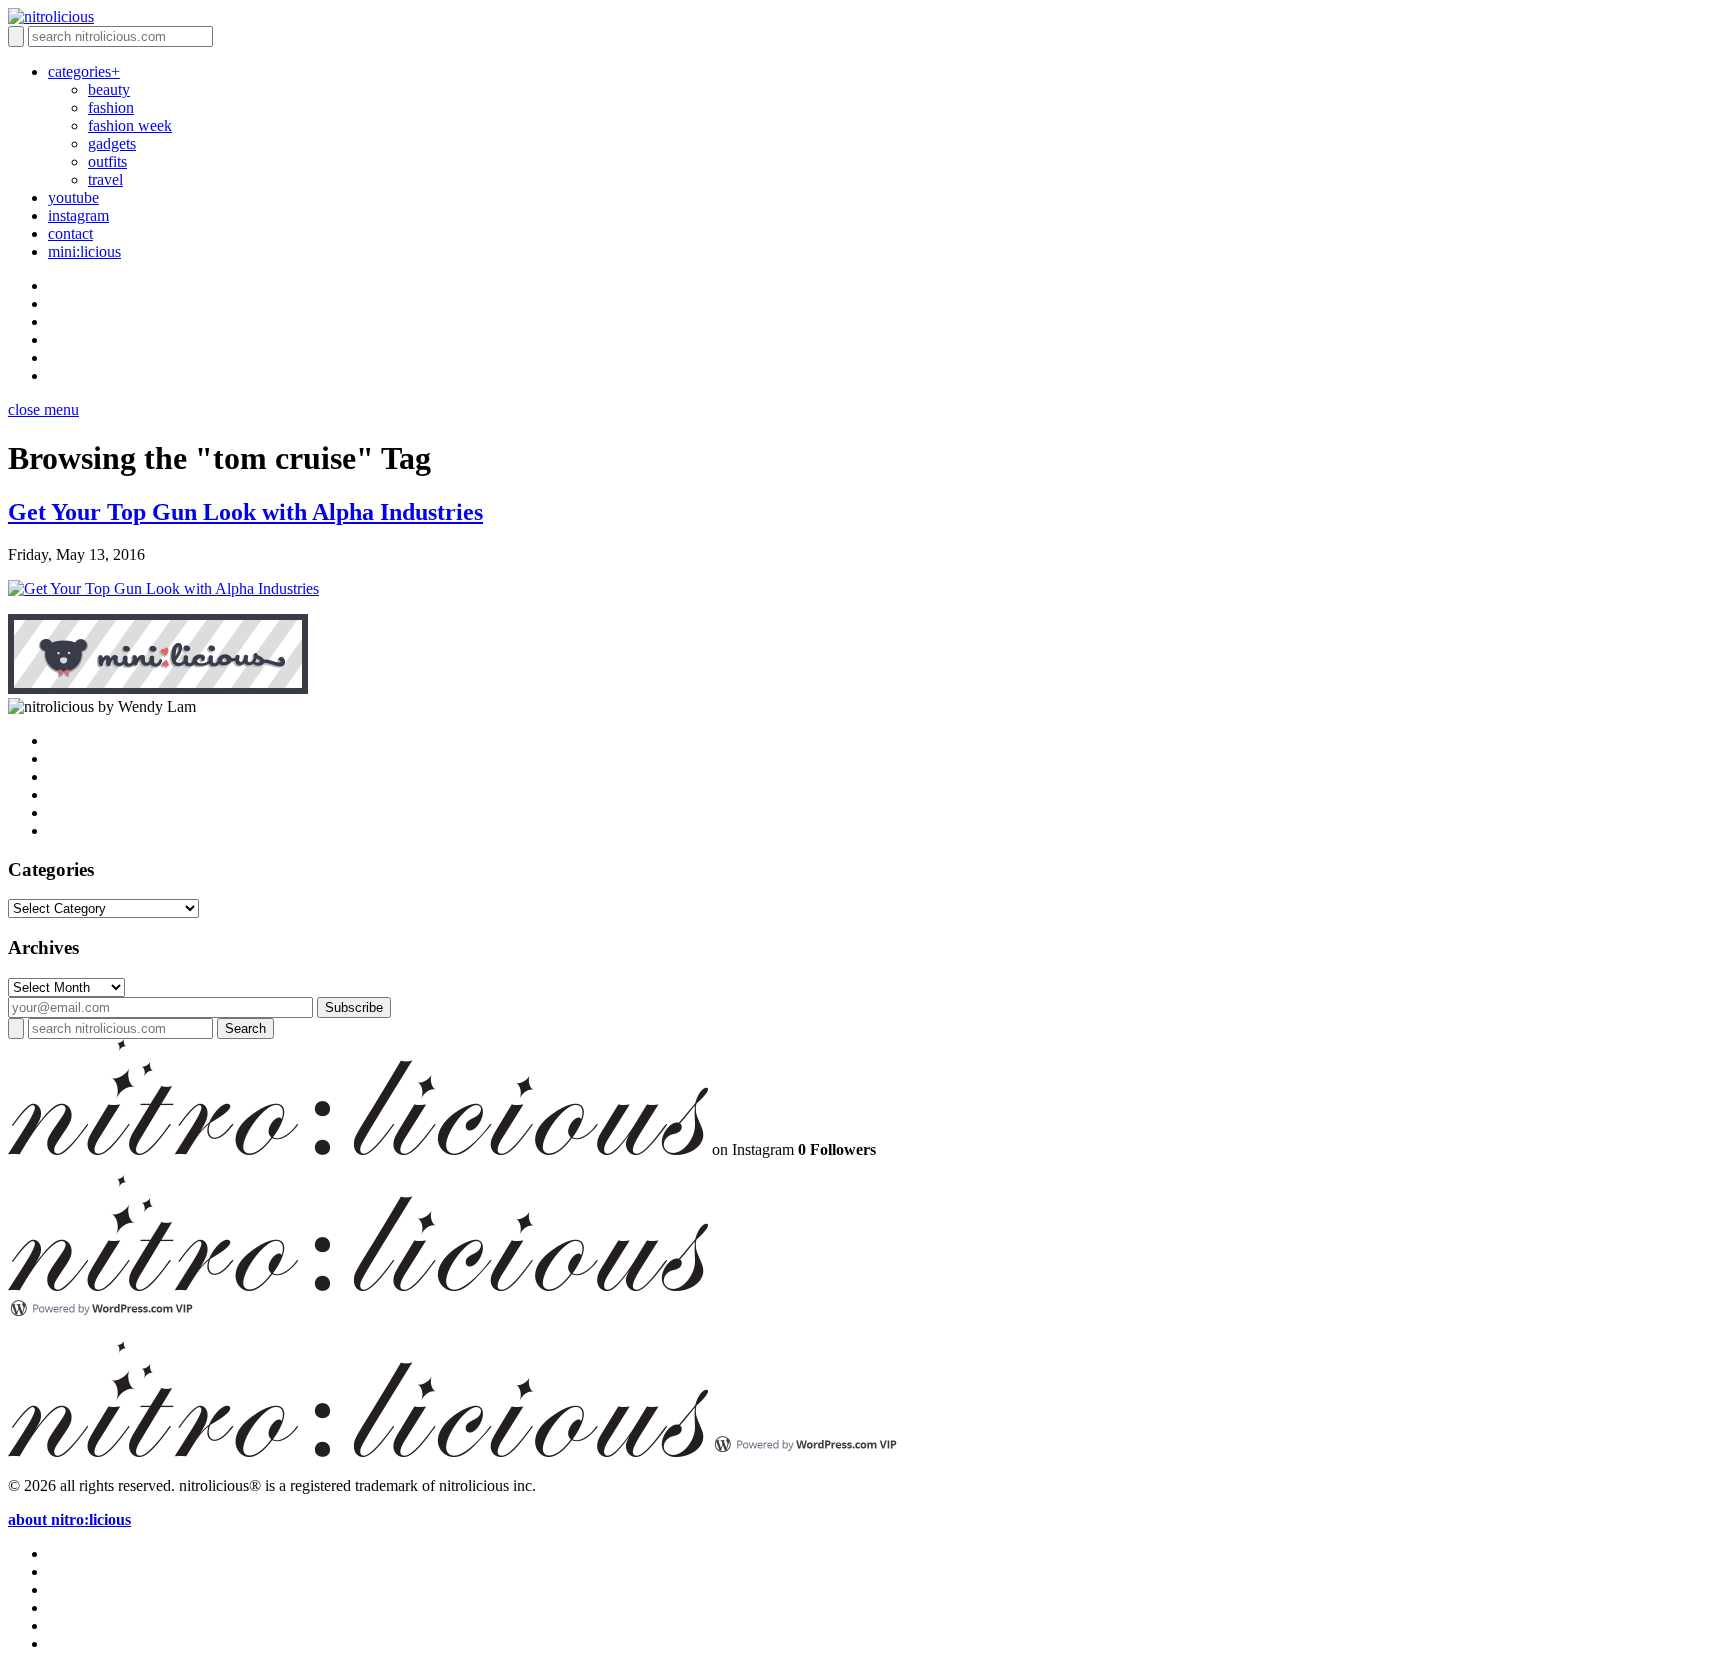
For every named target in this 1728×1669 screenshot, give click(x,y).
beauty (109, 89)
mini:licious (84, 251)
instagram (78, 215)
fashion (111, 107)
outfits (107, 161)
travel (105, 179)
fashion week (130, 125)
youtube (73, 197)
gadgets (112, 143)
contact (70, 233)
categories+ (84, 71)
